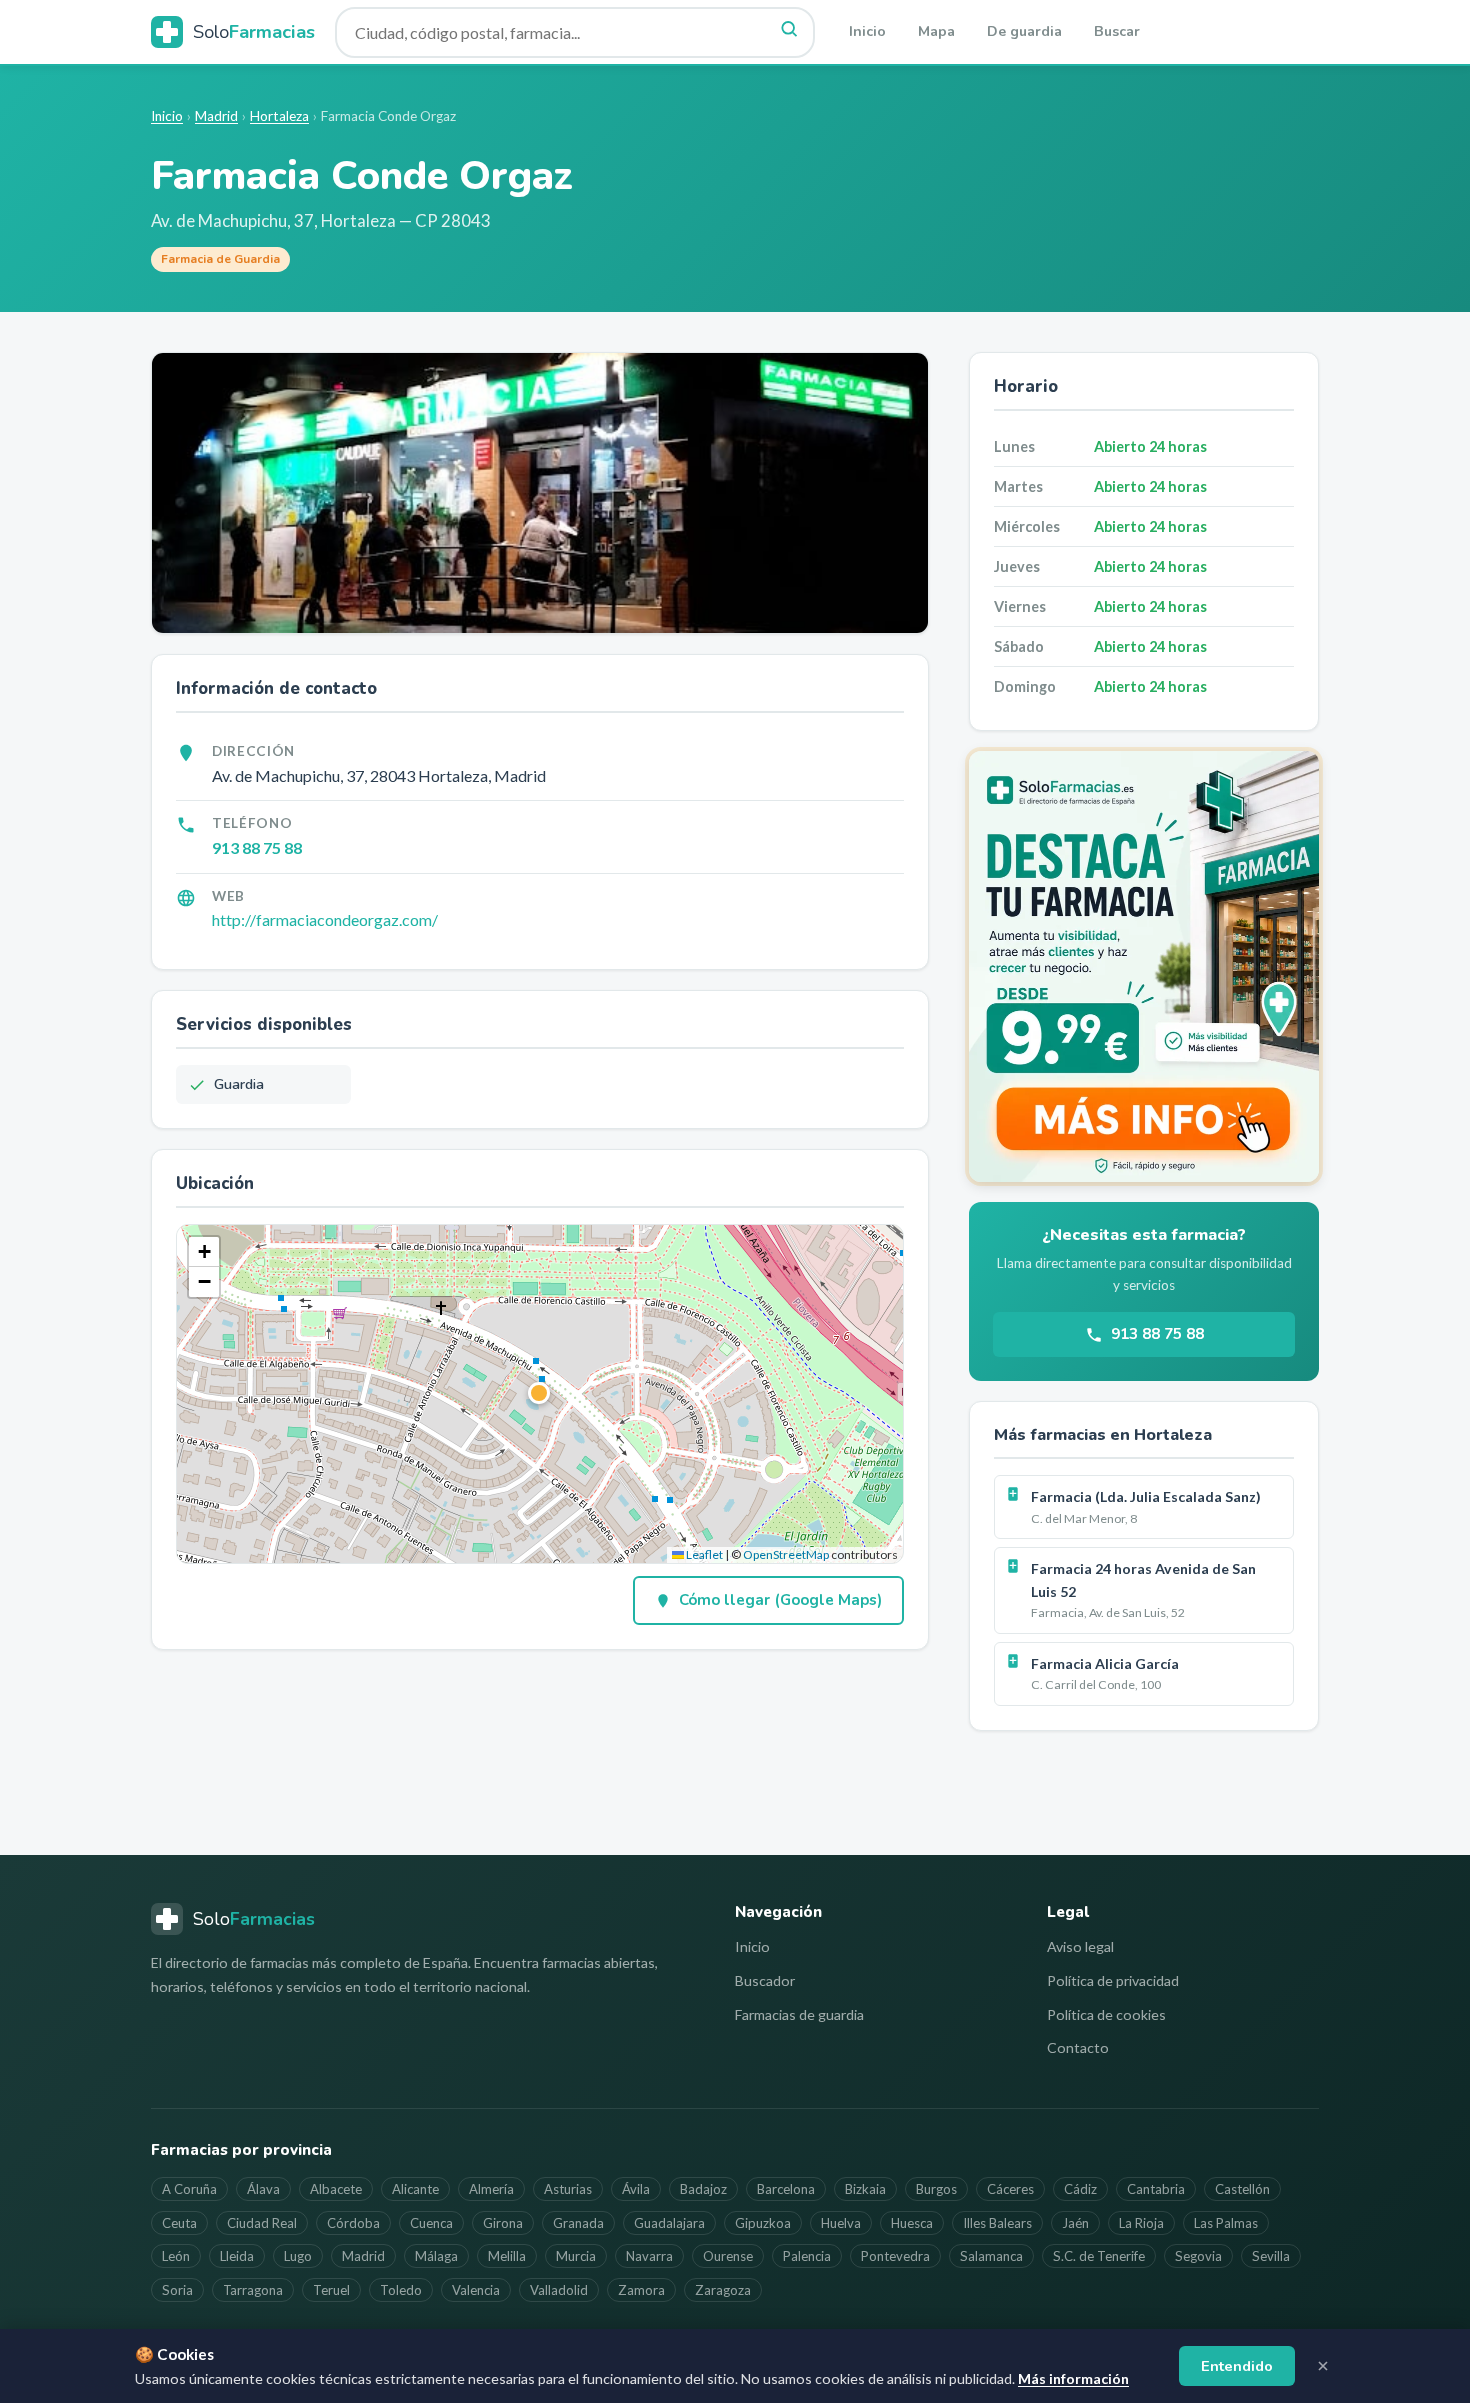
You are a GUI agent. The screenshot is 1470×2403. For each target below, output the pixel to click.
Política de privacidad (1113, 1980)
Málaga (436, 2256)
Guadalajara (669, 2223)
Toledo (401, 2290)
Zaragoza (723, 2290)
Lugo (298, 2256)
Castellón (1242, 2189)
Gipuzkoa (763, 2223)
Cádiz (1080, 2189)
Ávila (636, 2189)
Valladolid (559, 2290)
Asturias (568, 2189)
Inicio (867, 31)
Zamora (641, 2290)
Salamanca (991, 2256)
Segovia (1198, 2256)
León (176, 2256)
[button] (540, 1394)
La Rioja (1141, 2223)
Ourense (728, 2256)
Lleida (237, 2256)
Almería (491, 2189)
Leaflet (703, 1554)
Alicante (415, 2189)
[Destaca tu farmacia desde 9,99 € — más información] (1144, 966)
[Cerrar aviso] (1323, 2366)
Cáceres (1010, 2189)
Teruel (331, 2290)
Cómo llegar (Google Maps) (780, 1600)
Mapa (936, 31)
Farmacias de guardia (799, 2014)
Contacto (1078, 2047)
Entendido (1237, 2366)
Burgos (936, 2189)
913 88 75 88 (257, 847)
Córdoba (353, 2223)
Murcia (576, 2256)
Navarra (649, 2256)
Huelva (841, 2223)
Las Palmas (1226, 2223)
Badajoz (703, 2189)
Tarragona (253, 2290)
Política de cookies (1106, 2014)
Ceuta (179, 2223)
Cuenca (431, 2223)
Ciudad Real (262, 2223)
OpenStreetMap (786, 1554)
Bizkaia (865, 2189)
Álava (263, 2189)
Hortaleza (279, 116)
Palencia (807, 2256)
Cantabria (1156, 2189)
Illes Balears (997, 2223)
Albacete (336, 2189)
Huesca (912, 2223)
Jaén (1075, 2223)
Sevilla (1271, 2256)
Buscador (765, 1980)
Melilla (507, 2256)
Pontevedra (895, 2256)
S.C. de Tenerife (1099, 2256)
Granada (578, 2223)
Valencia (476, 2290)
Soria (177, 2290)
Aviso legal (1080, 1946)
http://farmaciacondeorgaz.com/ (325, 919)
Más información (1073, 2378)
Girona (503, 2223)
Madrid (216, 116)
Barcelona (786, 2189)
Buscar (1117, 31)
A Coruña (189, 2189)
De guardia (1024, 31)
